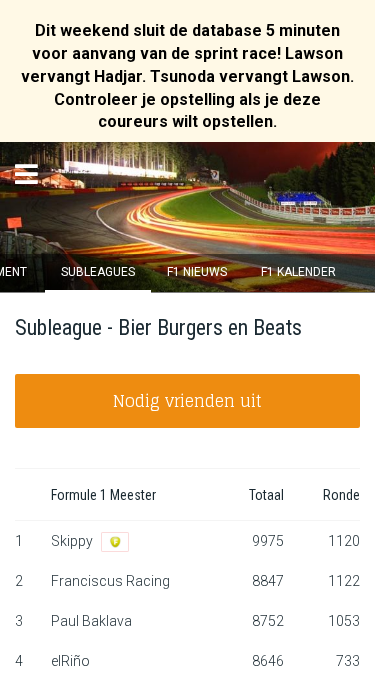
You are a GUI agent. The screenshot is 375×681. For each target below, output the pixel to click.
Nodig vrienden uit (187, 401)
